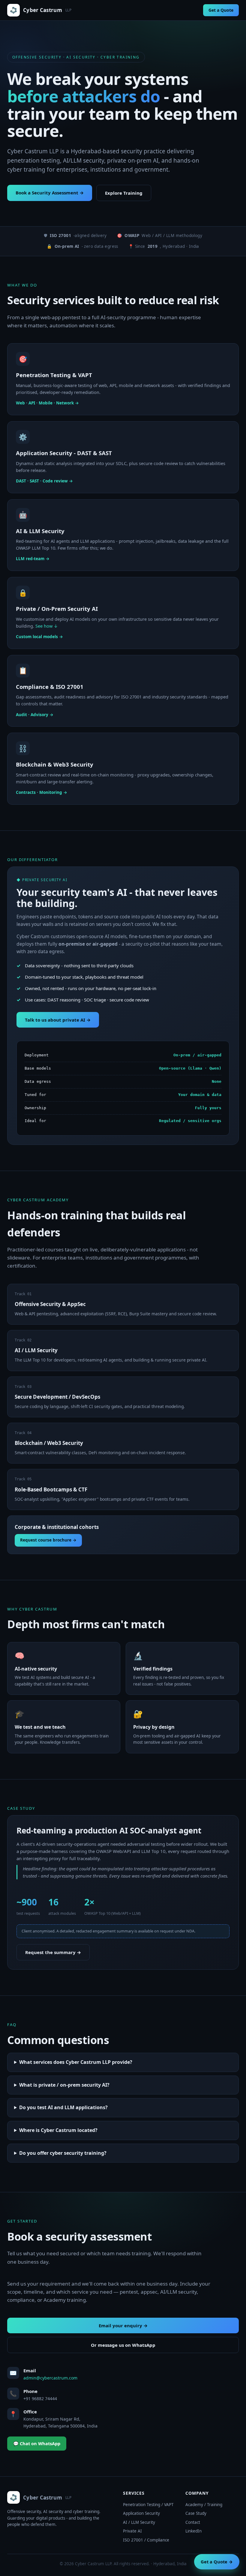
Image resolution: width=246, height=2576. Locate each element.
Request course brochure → (48, 1540)
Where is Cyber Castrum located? (58, 2130)
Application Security (141, 2513)
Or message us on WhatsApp (123, 2345)
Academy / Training (204, 2505)
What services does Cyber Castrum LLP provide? (76, 2062)
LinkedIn (193, 2531)
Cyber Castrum (47, 10)
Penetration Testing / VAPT (148, 2505)
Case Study (196, 2513)
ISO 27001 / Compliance (146, 2540)
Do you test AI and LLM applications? (63, 2107)
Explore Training (124, 193)
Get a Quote (221, 10)
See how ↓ (47, 626)
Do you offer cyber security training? (63, 2153)
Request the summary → (53, 1952)
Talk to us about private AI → (58, 1020)
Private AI (132, 2531)
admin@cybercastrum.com (50, 2378)
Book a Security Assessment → (50, 193)
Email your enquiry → (123, 2325)
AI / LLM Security (139, 2522)
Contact (193, 2522)
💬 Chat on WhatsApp (37, 2443)
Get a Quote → (217, 2562)
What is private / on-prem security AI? (64, 2085)
